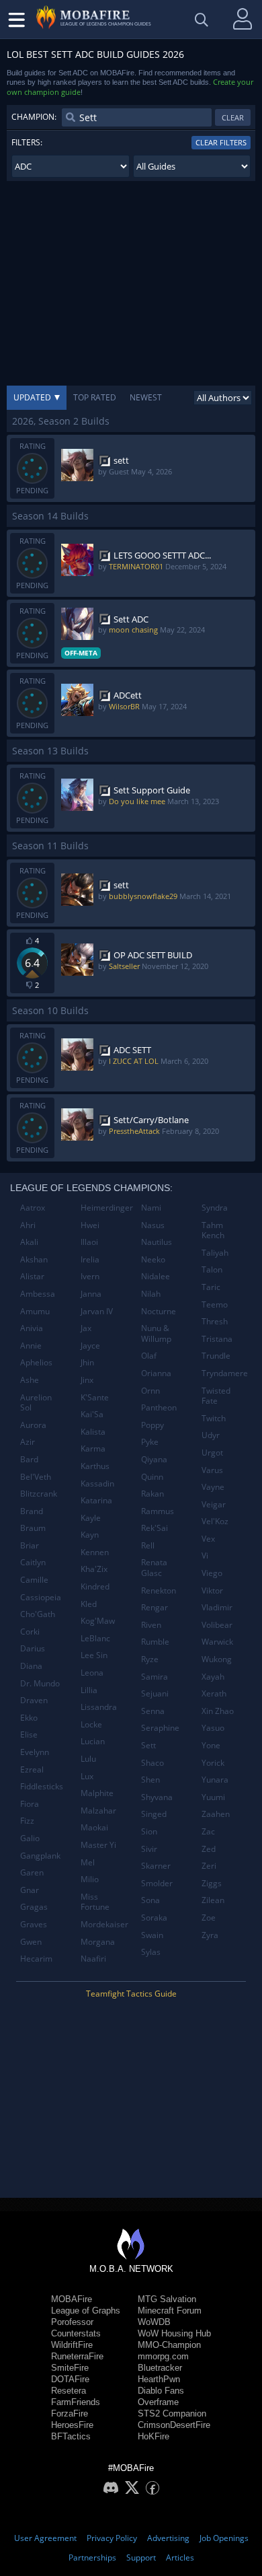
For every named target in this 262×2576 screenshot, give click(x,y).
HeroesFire (72, 2425)
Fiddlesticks (42, 1786)
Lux (87, 1776)
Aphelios (36, 1362)
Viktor (212, 1590)
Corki (30, 1632)
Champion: (34, 117)
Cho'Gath (38, 1614)
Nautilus (157, 1242)
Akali (29, 1242)
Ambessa (38, 1294)
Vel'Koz (215, 1521)
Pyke (150, 1442)
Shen (150, 1780)
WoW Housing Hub (174, 2333)
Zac (208, 1831)
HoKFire (154, 2436)
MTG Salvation (167, 2299)
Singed (154, 1814)
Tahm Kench (213, 1230)
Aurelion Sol (36, 1403)
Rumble (155, 1642)
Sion (149, 1831)
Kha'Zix (94, 1569)
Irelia (90, 1259)
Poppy (152, 1425)
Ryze (150, 1659)
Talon (212, 1269)
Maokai (94, 1827)
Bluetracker (160, 2368)
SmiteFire (70, 2368)
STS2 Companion (172, 2413)
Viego (212, 1573)
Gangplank (40, 1856)
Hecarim (36, 1959)
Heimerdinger (106, 1208)
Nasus (153, 1225)
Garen (32, 1872)
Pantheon (159, 1407)
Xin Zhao (218, 1711)
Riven (151, 1625)
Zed (209, 1849)
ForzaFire (70, 2413)
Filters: (27, 142)
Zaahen (216, 1814)
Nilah (151, 1294)
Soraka (154, 1918)
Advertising (168, 2538)
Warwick (217, 1642)
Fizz (27, 1821)
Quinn (152, 1477)
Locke (91, 1724)
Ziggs (212, 1883)
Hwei (90, 1225)
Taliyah (215, 1253)
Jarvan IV (97, 1311)
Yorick (213, 1763)
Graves (34, 1924)
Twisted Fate (216, 1396)
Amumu (35, 1311)
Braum (33, 1528)
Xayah (213, 1677)
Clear (233, 117)
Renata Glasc (154, 1568)
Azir (28, 1442)
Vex (208, 1539)
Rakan (152, 1494)
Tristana (217, 1339)
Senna (153, 1711)
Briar (30, 1545)
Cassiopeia (41, 1597)
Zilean (213, 1900)
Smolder (157, 1883)
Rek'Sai (155, 1528)
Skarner (156, 1866)
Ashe (30, 1380)
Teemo (215, 1304)
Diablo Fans (161, 2391)
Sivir (149, 1849)
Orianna (156, 1373)
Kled (89, 1604)
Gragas (34, 1907)
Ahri (28, 1225)
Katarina (96, 1500)
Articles (180, 2557)
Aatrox (33, 1208)
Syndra (215, 1208)
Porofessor (72, 2322)
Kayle (91, 1518)
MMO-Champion (169, 2345)
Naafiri (93, 1959)
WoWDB (154, 2322)
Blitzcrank (39, 1494)
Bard (29, 1459)
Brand (32, 1511)
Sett (148, 1745)
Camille (34, 1580)
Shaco (152, 1763)
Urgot (212, 1453)
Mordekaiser (104, 1924)
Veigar (214, 1504)
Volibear (217, 1625)
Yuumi (213, 1797)
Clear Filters (221, 142)
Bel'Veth (36, 1477)
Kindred (95, 1586)
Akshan (34, 1259)
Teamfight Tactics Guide (131, 1994)
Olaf (149, 1356)
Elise (29, 1734)
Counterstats (76, 2333)
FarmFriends (76, 2402)
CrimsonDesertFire (174, 2425)
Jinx (87, 1380)
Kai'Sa (92, 1414)
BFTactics (71, 2436)
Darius (33, 1648)
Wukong (217, 1659)
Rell (148, 1545)
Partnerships (92, 2557)
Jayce (90, 1346)
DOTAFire (70, 2379)
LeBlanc (95, 1638)
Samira (155, 1677)
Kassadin (97, 1483)
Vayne (213, 1487)
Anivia (32, 1328)
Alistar (32, 1276)
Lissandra (99, 1707)
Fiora (30, 1804)
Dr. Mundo (40, 1683)
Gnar (30, 1890)
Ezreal (32, 1769)
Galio (30, 1838)
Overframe (158, 2402)
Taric (211, 1287)
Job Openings (224, 2538)
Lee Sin (94, 1655)
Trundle (216, 1356)
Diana (31, 1666)
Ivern (90, 1276)
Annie (31, 1346)
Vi (205, 1555)
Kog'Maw (98, 1621)
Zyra (210, 1935)
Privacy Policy (112, 2538)
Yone (211, 1745)
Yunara (215, 1780)
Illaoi (89, 1242)
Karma (93, 1448)
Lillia (89, 1690)
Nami (151, 1208)
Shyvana (157, 1797)
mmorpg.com (163, 2356)
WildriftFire (72, 2345)
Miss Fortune (95, 1902)
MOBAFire (72, 2299)
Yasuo (213, 1728)
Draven (34, 1700)
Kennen (95, 1552)
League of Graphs (86, 2311)
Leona (92, 1673)
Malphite (97, 1793)
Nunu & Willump (156, 1333)
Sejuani (155, 1693)
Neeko (153, 1259)
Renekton (159, 1590)
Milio (90, 1879)
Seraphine (160, 1728)
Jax (86, 1328)
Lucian (93, 1741)
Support (141, 2557)
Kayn (90, 1535)
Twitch (214, 1418)
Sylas (151, 1952)
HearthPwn (159, 2379)
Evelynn (35, 1752)
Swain (152, 1935)
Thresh (215, 1321)
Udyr (211, 1435)
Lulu (88, 1759)
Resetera (69, 2391)
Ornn (150, 1391)
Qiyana (154, 1459)
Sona (150, 1900)
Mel (88, 1862)
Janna (91, 1294)
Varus (212, 1470)
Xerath (214, 1693)
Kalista (93, 1432)
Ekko (29, 1718)
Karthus (95, 1466)
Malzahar (98, 1811)
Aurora (33, 1425)
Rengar (155, 1607)
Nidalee (156, 1276)
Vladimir (217, 1607)
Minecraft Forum (170, 2311)
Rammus (158, 1511)
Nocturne (159, 1311)
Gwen (31, 1942)
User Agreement (45, 2538)
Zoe (209, 1918)
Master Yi (98, 1845)
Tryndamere (225, 1373)
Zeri (209, 1866)
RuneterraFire (77, 2356)
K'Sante (95, 1397)
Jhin (87, 1362)
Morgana (98, 1942)
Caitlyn (33, 1562)
